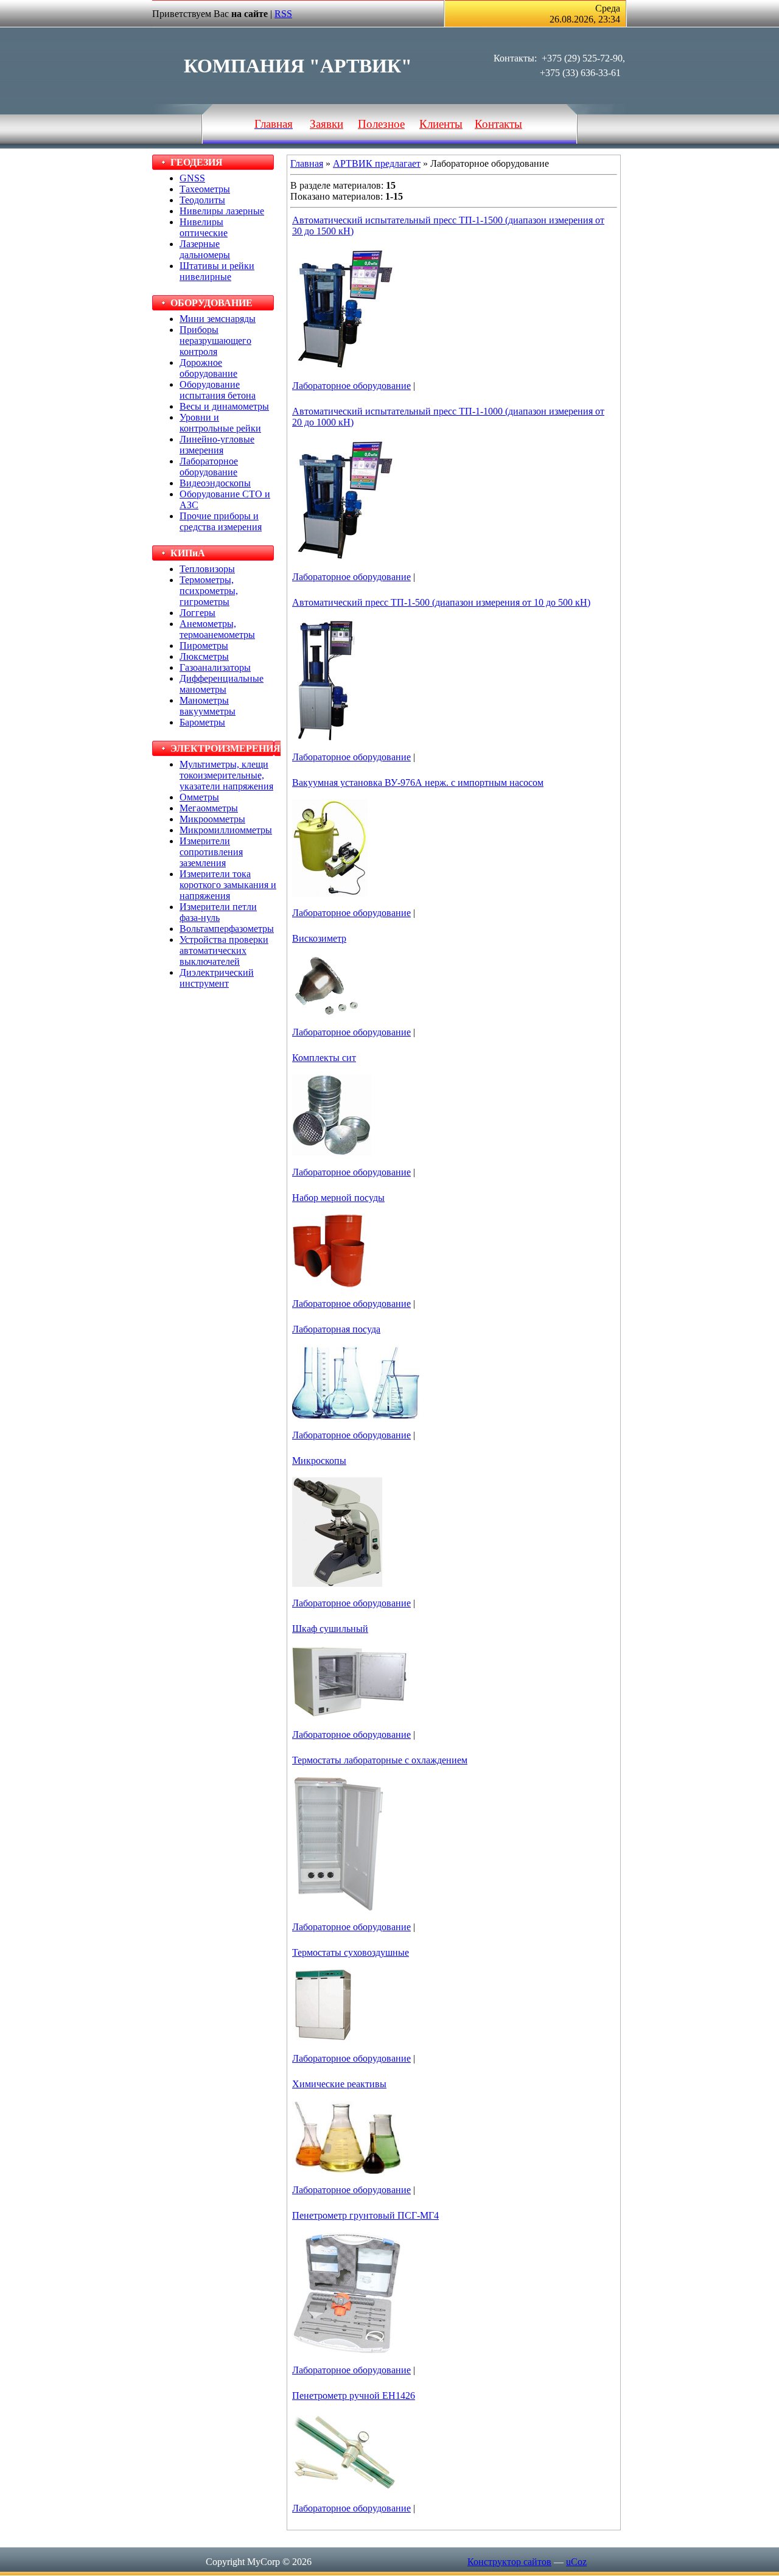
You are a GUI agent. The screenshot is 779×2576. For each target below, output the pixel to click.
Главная (307, 163)
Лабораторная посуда (336, 1329)
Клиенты (441, 124)
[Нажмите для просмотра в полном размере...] (344, 366)
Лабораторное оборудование (351, 386)
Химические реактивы (339, 2084)
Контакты (498, 124)
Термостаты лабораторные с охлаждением (380, 1760)
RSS (283, 14)
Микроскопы (319, 1461)
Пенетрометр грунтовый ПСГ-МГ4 (365, 2215)
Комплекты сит (324, 1058)
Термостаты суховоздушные (351, 1952)
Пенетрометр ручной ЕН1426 (354, 2396)
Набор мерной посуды (338, 1198)
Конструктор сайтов (509, 2562)
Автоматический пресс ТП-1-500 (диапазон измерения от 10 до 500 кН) (441, 602)
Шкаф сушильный (330, 1629)
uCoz (576, 2562)
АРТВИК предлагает (377, 163)
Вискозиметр (319, 938)
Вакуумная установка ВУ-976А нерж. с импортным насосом (418, 782)
